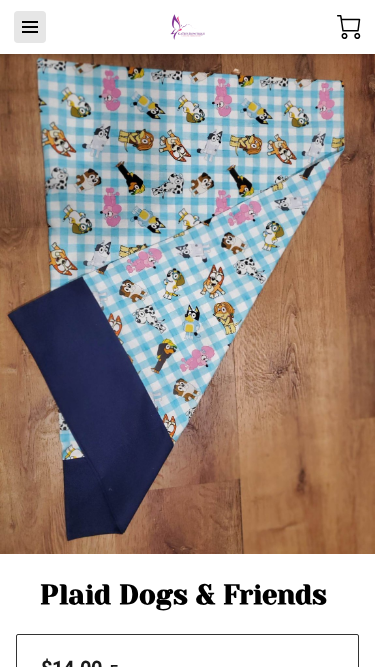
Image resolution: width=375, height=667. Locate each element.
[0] (349, 27)
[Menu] (30, 27)
